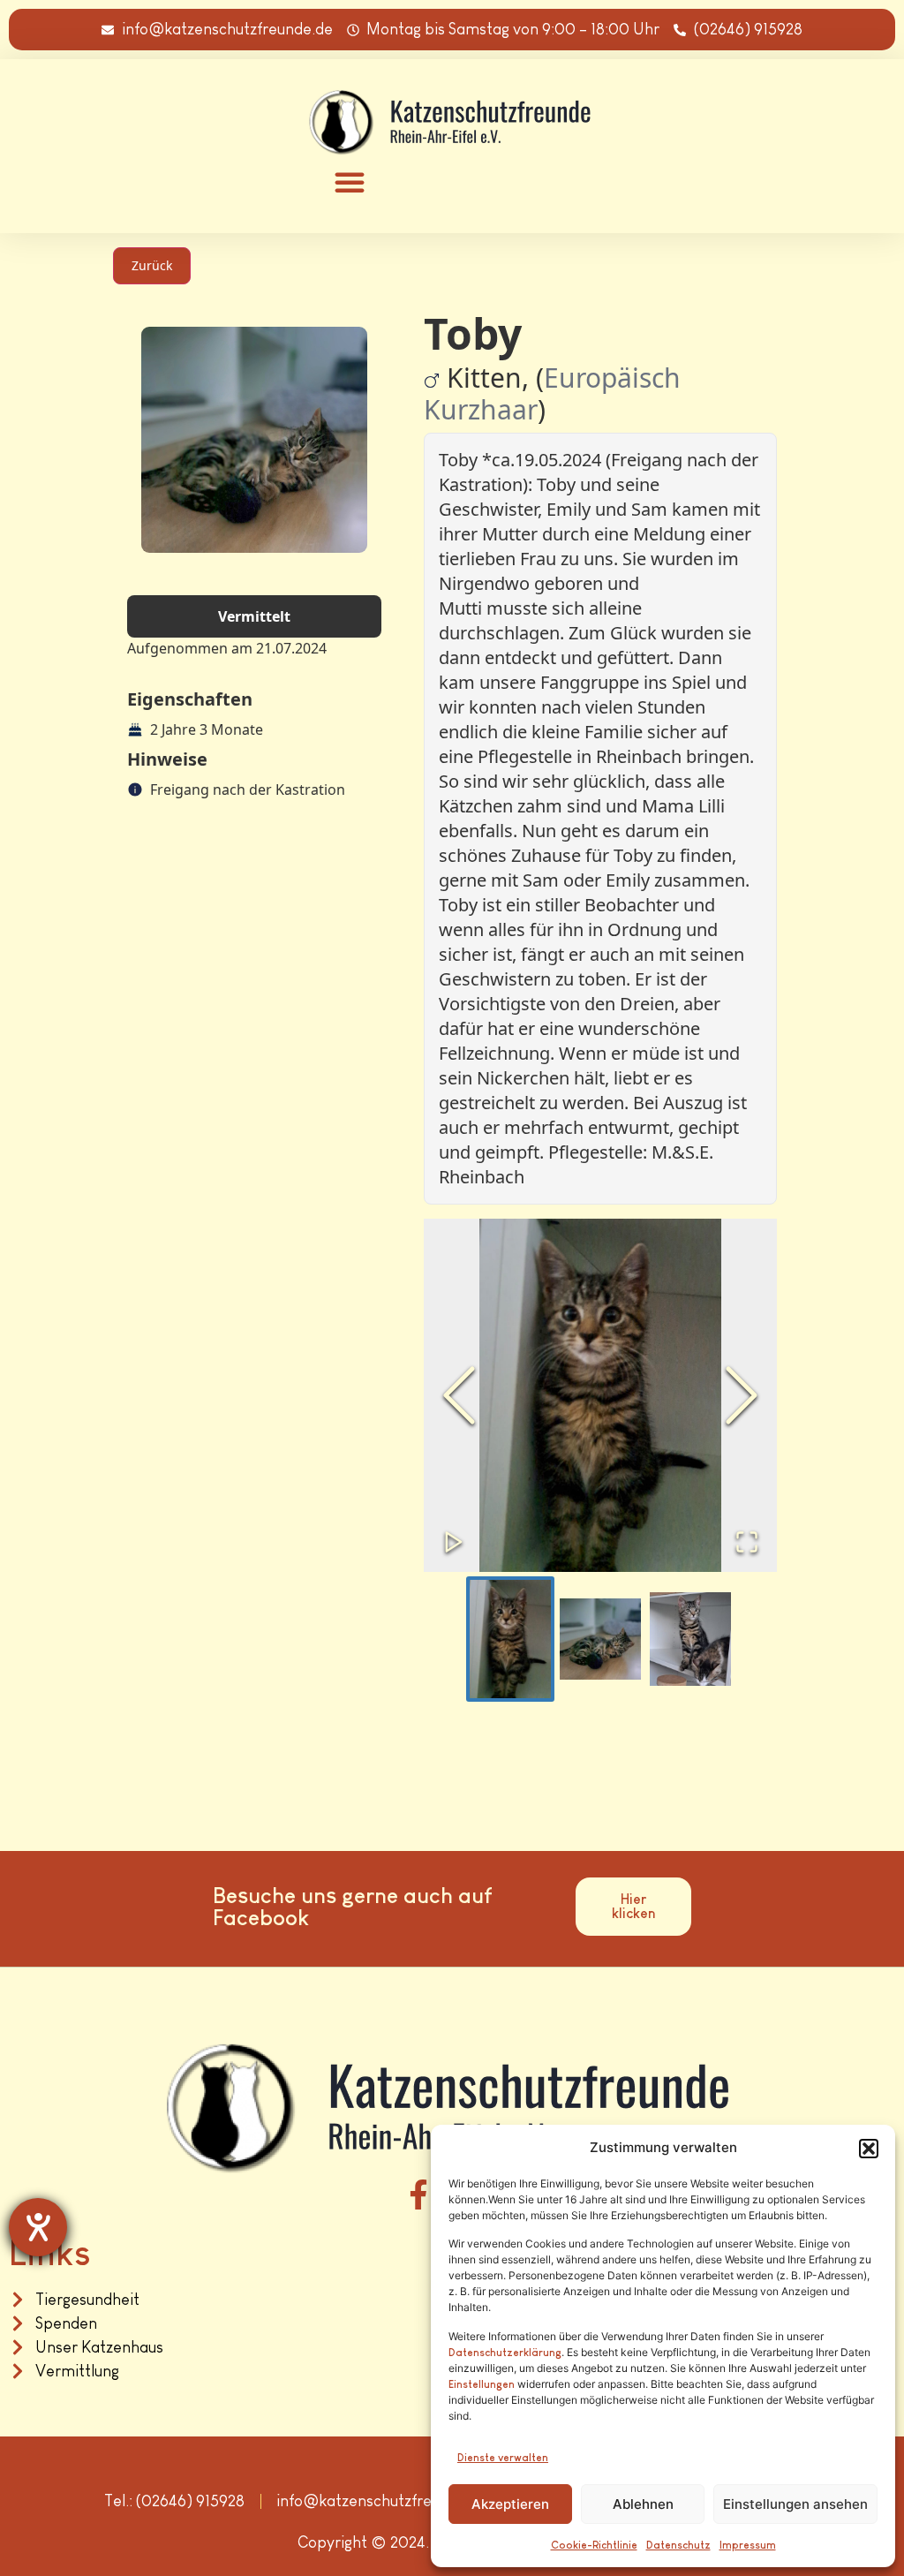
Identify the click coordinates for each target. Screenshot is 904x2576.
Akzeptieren (510, 2504)
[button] (869, 2149)
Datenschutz (678, 2545)
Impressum (748, 2545)
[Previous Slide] (459, 1395)
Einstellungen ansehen (795, 2504)
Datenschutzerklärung (505, 2353)
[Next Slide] (742, 1395)
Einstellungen (482, 2384)
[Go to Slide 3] (690, 1639)
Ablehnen (643, 2504)
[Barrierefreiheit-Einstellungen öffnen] (38, 2227)
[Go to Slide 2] (600, 1639)
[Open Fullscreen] (747, 1542)
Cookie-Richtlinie (594, 2545)
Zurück (152, 265)
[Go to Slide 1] (510, 1639)
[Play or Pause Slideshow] (454, 1542)
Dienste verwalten (503, 2458)
